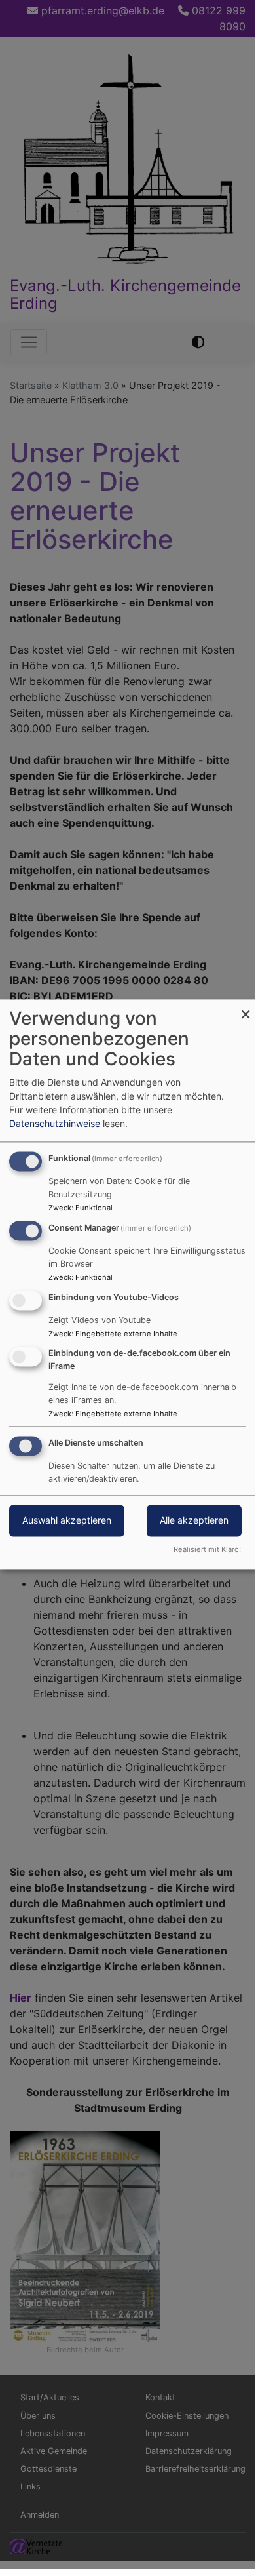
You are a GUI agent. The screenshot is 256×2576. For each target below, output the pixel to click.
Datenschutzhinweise (55, 1124)
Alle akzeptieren (194, 1521)
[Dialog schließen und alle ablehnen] (246, 1007)
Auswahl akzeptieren (67, 1521)
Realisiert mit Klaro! (207, 1550)
